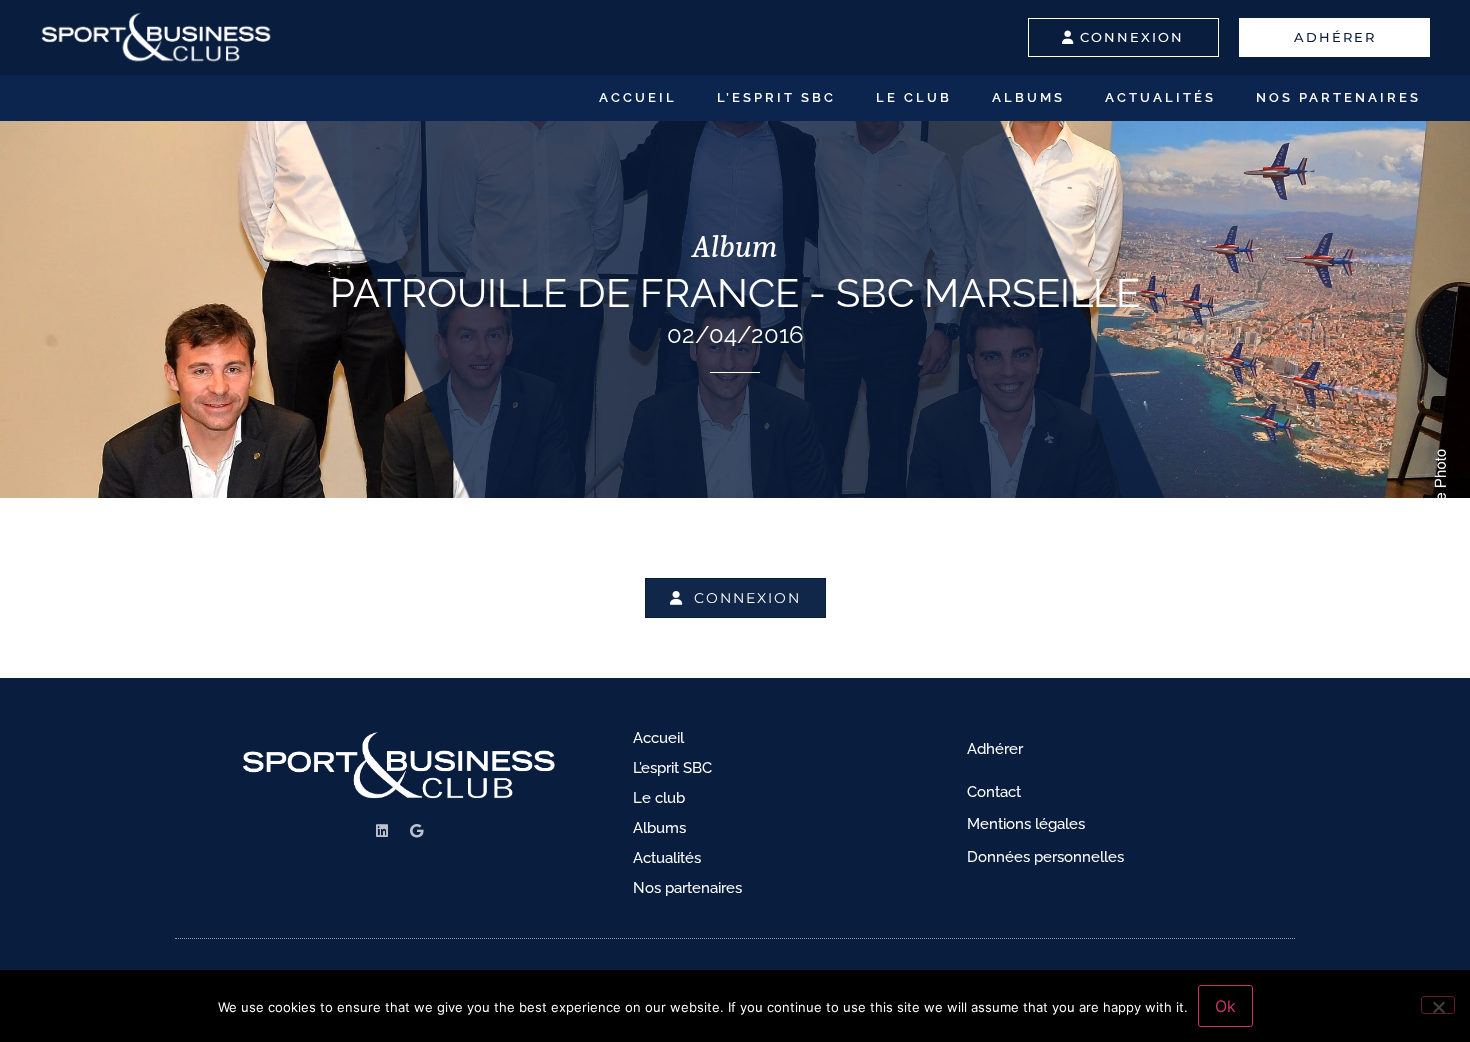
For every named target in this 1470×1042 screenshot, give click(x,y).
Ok (1225, 1006)
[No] (1438, 1005)
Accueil (638, 97)
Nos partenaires (1338, 97)
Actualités (1160, 97)
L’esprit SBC (776, 97)
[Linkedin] (382, 831)
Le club (914, 97)
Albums (1028, 97)
